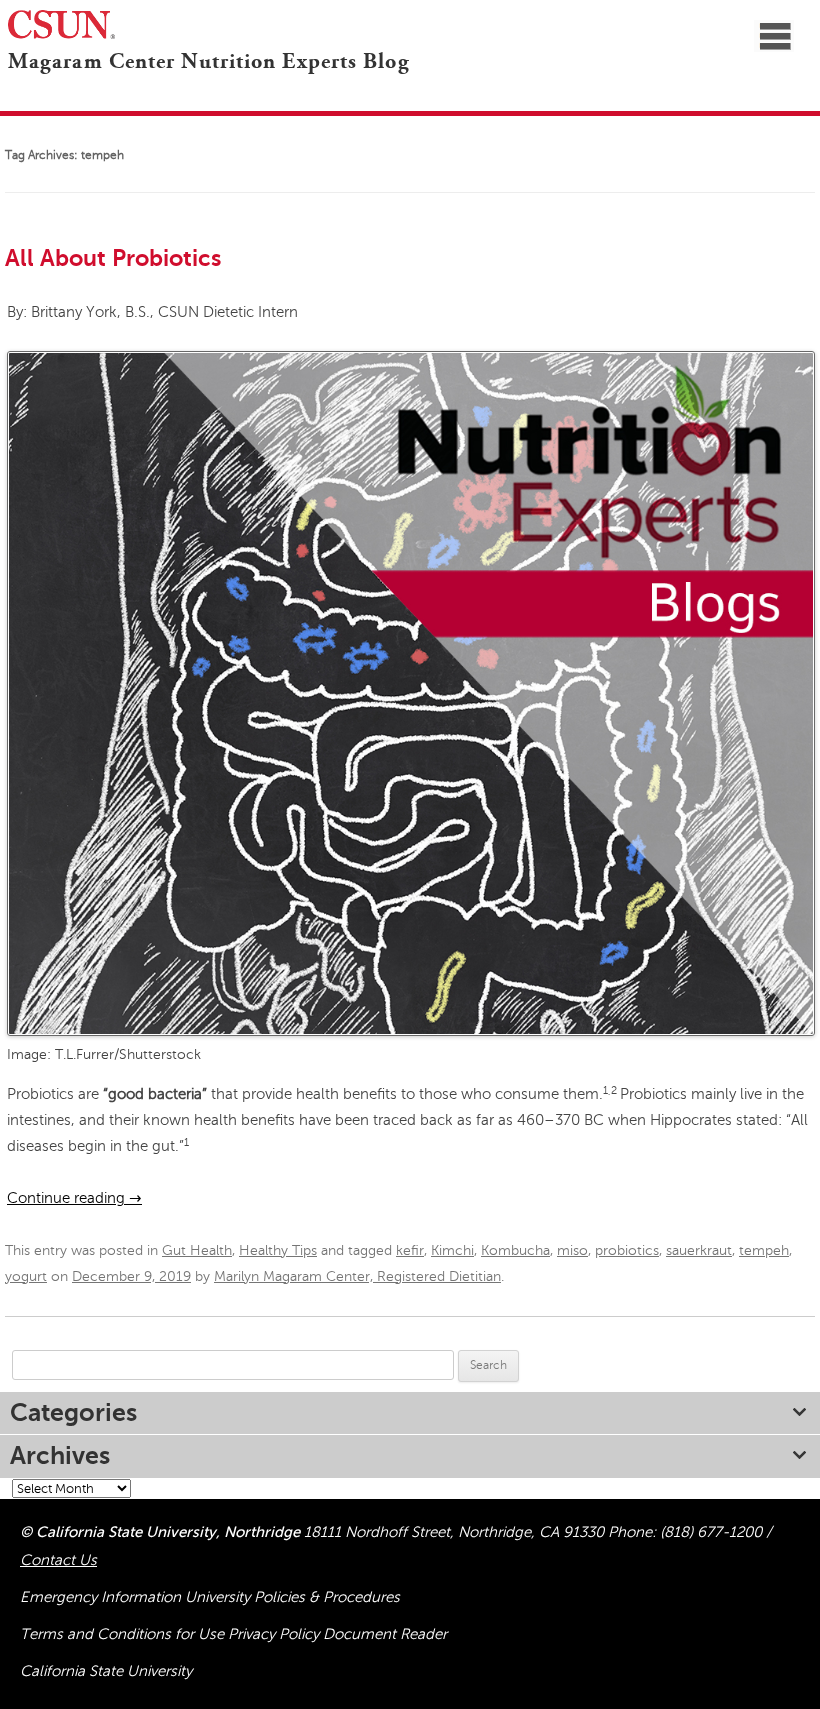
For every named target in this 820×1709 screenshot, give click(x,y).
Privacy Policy (275, 1634)
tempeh (764, 1250)
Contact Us (58, 1560)
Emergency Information (102, 1597)
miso (572, 1250)
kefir (410, 1250)
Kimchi (452, 1250)
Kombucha (515, 1250)
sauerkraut (699, 1250)
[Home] (4, 88)
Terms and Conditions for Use (124, 1634)
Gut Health (197, 1250)
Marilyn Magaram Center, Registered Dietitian (357, 1276)
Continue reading (74, 1198)
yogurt (26, 1276)
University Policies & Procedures (292, 1597)
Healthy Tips (278, 1250)
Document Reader (385, 1634)
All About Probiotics (113, 258)
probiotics (627, 1250)
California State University (106, 1671)
